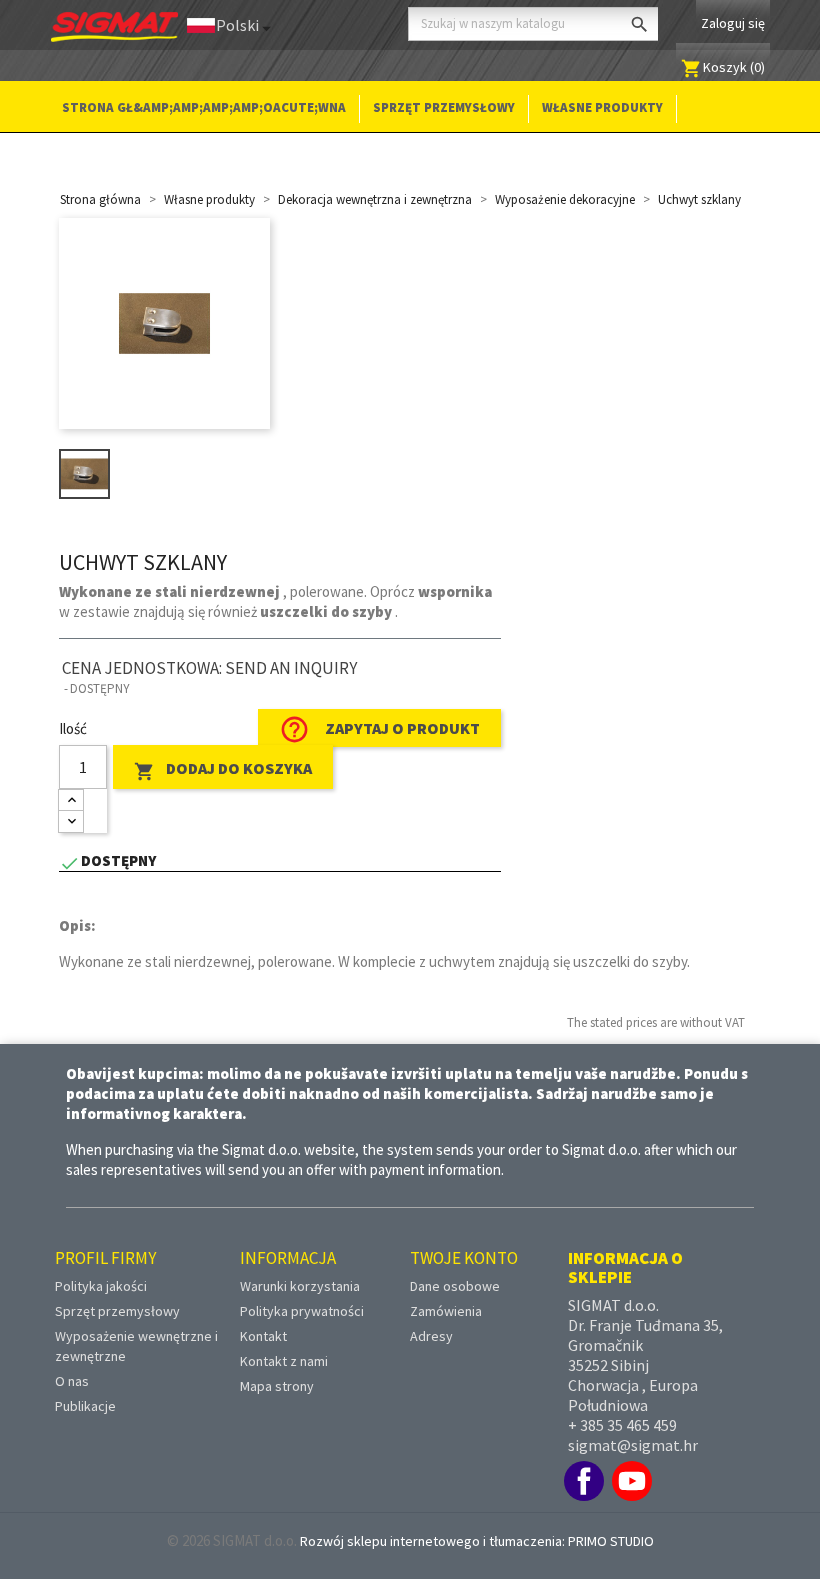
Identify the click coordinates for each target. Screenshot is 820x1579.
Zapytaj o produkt (379, 729)
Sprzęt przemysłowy (444, 107)
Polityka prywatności (302, 1311)
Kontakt (263, 1336)
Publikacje (85, 1406)
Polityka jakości (101, 1286)
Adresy (431, 1336)
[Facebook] (584, 1481)
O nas (72, 1381)
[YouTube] (632, 1481)
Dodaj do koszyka (223, 770)
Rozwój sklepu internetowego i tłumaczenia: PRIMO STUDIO (477, 1541)
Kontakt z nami (284, 1361)
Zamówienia (446, 1311)
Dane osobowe (455, 1286)
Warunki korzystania (300, 1286)
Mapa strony (277, 1386)
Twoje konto (464, 1258)
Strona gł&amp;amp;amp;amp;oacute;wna (204, 107)
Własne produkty (602, 107)
